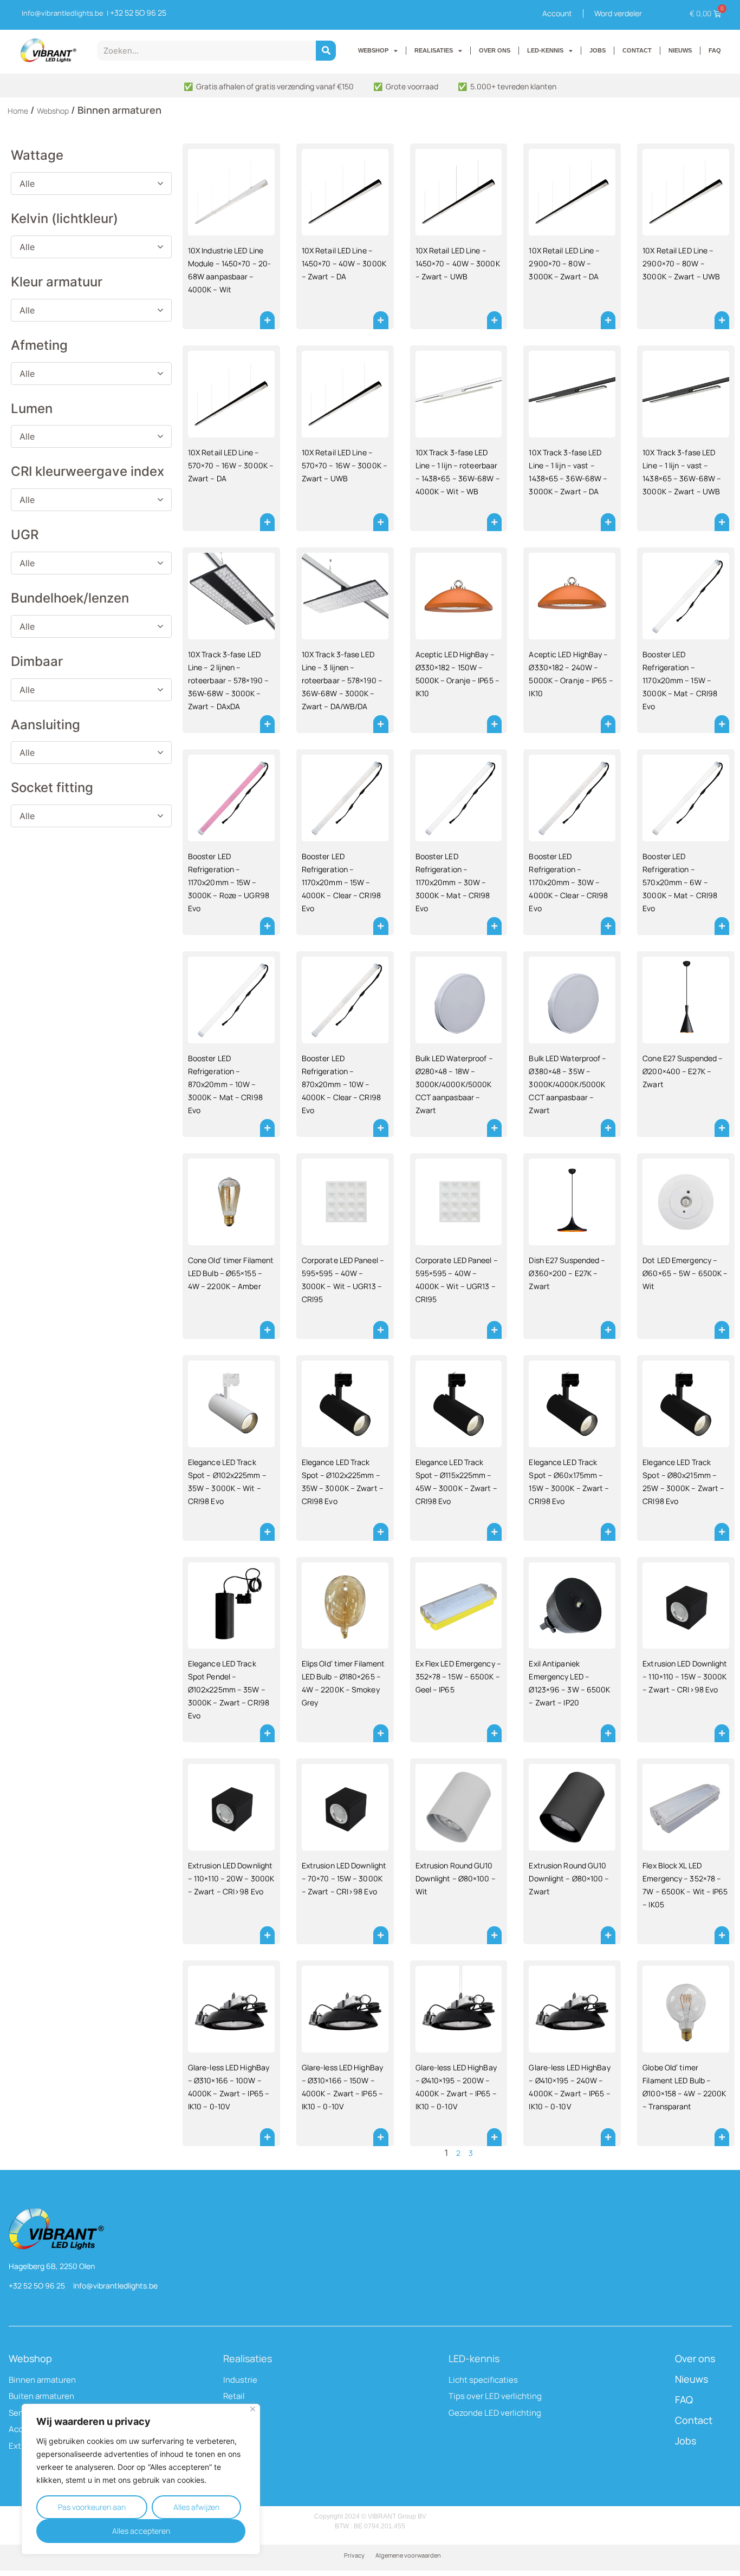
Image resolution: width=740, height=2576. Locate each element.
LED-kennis (474, 2358)
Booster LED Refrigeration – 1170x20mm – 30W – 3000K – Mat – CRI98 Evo (453, 882)
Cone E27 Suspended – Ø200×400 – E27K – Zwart (683, 1071)
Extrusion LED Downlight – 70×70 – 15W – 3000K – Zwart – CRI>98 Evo (344, 1878)
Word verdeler (618, 13)
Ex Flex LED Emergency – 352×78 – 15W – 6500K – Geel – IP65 (458, 1676)
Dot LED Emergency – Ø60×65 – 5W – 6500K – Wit (685, 1273)
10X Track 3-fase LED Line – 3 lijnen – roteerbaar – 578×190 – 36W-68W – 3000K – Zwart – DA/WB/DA (342, 680)
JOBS (598, 50)
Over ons (695, 2358)
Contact (694, 2420)
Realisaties (248, 2358)
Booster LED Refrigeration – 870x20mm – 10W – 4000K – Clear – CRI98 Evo (341, 1084)
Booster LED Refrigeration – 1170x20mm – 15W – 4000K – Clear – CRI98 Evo (341, 882)
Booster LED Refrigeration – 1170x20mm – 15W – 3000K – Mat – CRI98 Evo (680, 680)
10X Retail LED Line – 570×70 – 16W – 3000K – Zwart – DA (231, 465)
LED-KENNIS (545, 50)
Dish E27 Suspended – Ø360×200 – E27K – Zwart (567, 1273)
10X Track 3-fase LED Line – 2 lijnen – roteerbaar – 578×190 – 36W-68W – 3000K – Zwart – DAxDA (228, 680)
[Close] (253, 2409)
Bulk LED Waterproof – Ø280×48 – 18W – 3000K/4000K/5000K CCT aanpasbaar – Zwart (454, 1084)
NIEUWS (680, 50)
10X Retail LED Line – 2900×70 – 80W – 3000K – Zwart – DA (564, 263)
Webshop (53, 111)
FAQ (715, 50)
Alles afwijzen (196, 2507)
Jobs (686, 2441)
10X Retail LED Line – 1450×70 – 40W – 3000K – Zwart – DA (344, 263)
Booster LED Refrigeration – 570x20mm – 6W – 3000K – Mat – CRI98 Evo (680, 882)
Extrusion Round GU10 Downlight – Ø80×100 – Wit (456, 1878)
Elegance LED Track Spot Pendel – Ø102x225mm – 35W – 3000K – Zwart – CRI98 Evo (229, 1689)
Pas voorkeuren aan (92, 2507)
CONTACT (637, 50)
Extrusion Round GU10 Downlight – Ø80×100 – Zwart (569, 1878)
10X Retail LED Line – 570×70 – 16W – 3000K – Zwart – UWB (345, 465)
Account (557, 13)
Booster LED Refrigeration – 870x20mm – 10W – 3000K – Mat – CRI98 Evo (225, 1084)
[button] (267, 320)
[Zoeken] (326, 51)
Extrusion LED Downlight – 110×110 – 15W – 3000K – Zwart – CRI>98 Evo (685, 1676)
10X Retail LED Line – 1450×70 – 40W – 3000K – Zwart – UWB (458, 263)
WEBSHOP (373, 50)
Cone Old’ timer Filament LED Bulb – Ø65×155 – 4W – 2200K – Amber (231, 1273)
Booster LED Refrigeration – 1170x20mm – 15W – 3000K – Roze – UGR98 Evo (229, 882)
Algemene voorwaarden (408, 2555)
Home (18, 111)
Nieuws (692, 2379)
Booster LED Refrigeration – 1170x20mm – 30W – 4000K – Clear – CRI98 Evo (568, 882)
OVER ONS (495, 50)
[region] (141, 2479)
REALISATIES (434, 50)
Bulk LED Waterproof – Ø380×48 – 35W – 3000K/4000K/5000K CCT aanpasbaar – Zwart (567, 1084)
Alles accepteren (141, 2531)
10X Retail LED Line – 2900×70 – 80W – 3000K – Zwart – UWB (681, 263)
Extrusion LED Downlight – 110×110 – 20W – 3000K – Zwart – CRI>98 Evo (231, 1878)
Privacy (354, 2555)
